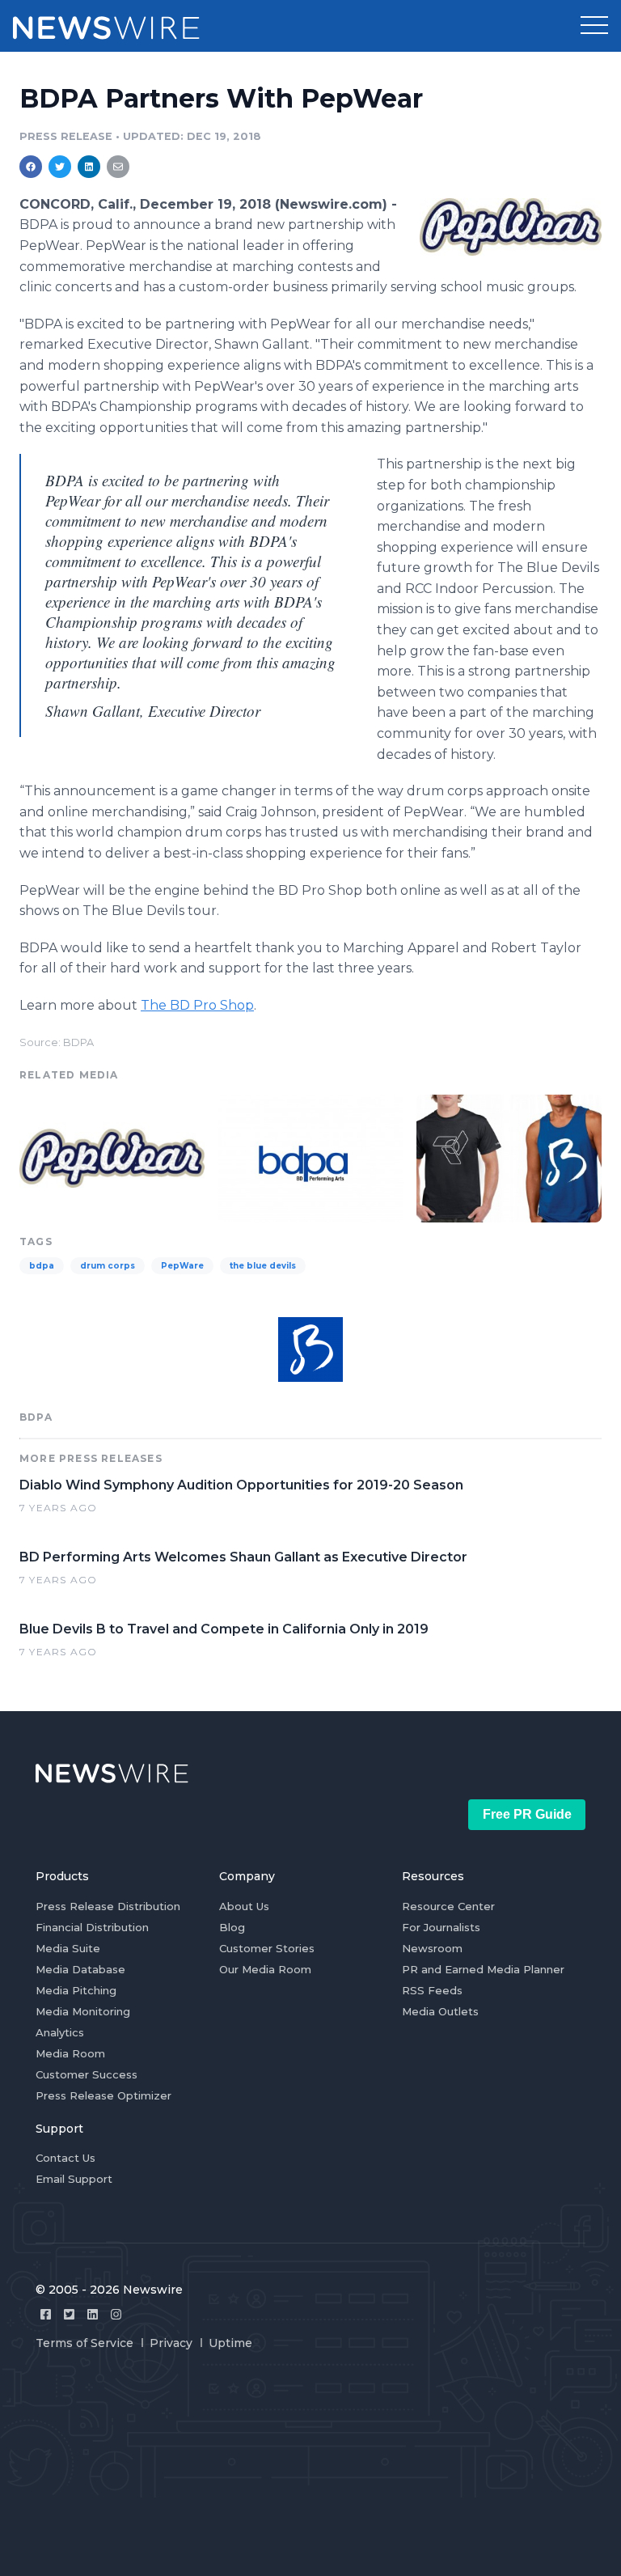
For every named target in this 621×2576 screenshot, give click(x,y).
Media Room (70, 2053)
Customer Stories (267, 1948)
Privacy (171, 2343)
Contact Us (65, 2158)
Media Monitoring (83, 2011)
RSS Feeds (432, 1990)
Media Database (80, 1969)
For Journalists (441, 1927)
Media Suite (68, 1948)
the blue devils (263, 1266)
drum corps (108, 1266)
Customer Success (87, 2074)
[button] (594, 26)
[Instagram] (116, 2314)
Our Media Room (265, 1969)
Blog (232, 1927)
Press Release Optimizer (103, 2095)
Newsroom (432, 1948)
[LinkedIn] (93, 2314)
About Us (244, 1906)
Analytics (60, 2032)
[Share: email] (118, 167)
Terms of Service (84, 2343)
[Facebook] (46, 2314)
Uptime (230, 2343)
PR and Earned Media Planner (483, 1969)
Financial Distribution (92, 1927)
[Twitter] (69, 2314)
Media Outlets (440, 2011)
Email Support (74, 2179)
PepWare (182, 1266)
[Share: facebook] (31, 167)
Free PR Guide (527, 1814)
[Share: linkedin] (89, 167)
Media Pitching (76, 1990)
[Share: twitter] (60, 167)
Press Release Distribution (108, 1906)
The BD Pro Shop (197, 1005)
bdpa (42, 1266)
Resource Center (448, 1906)
